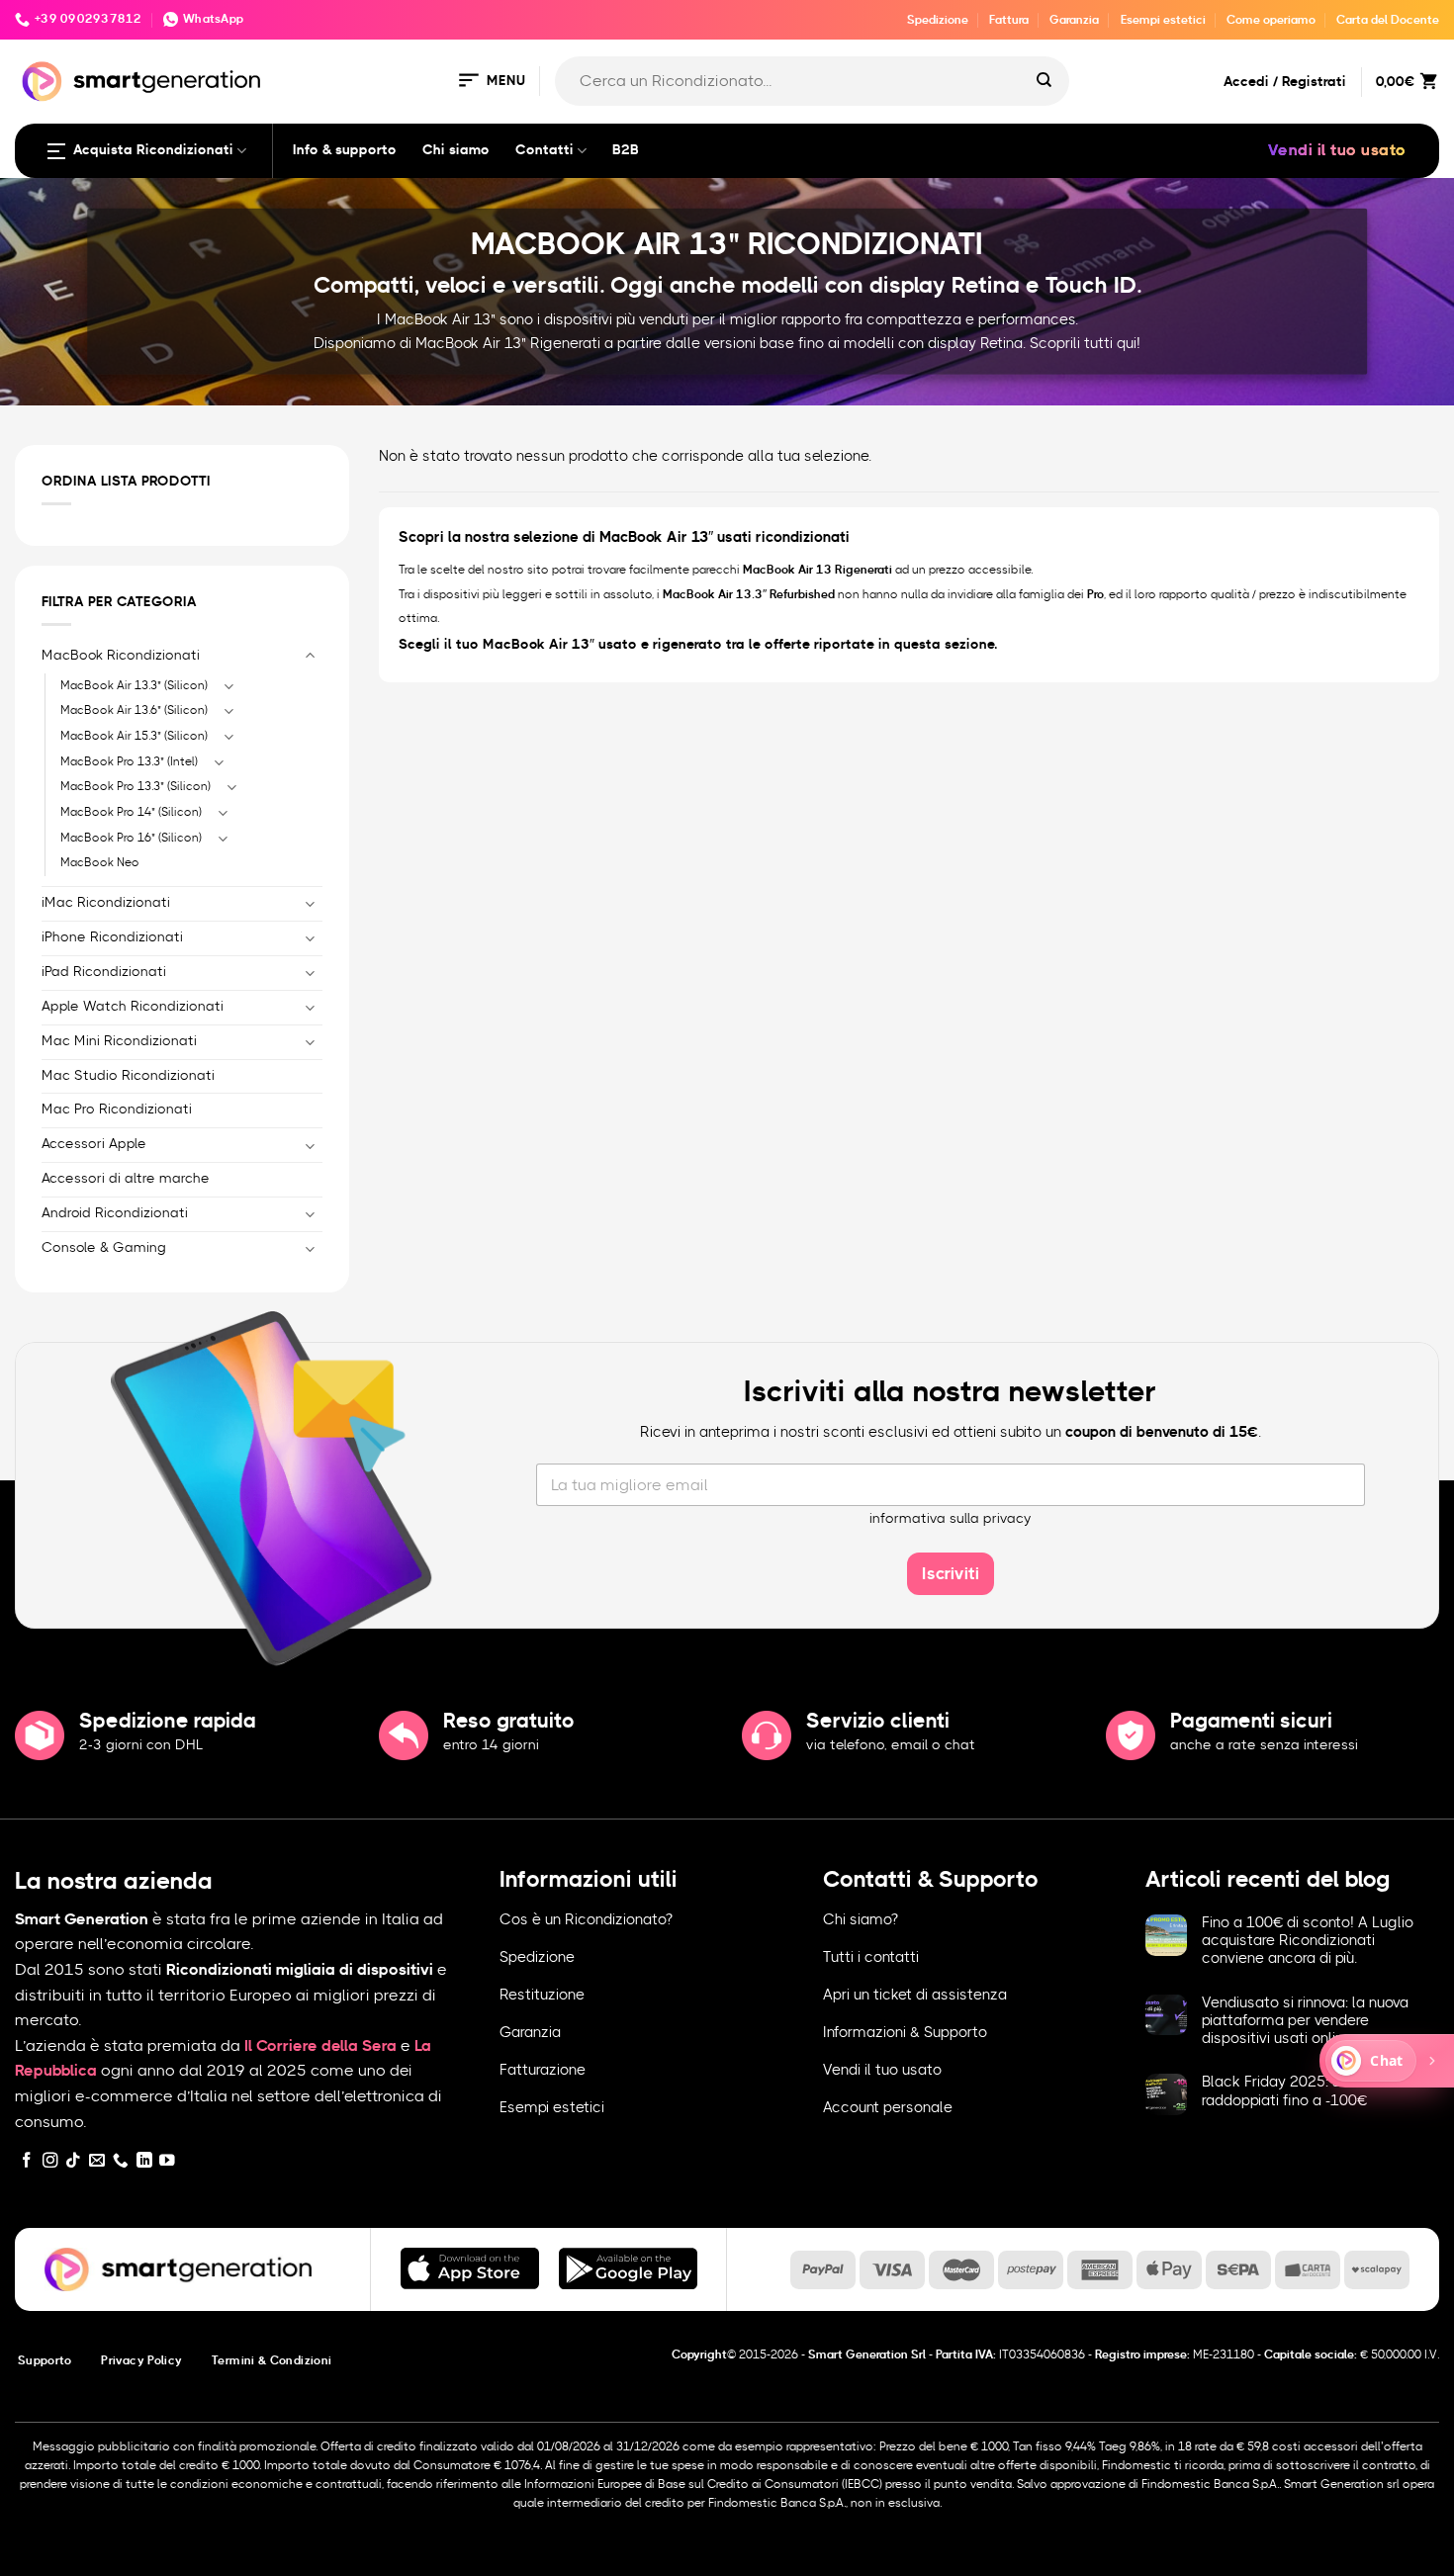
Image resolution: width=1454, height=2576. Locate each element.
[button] (491, 82)
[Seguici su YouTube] (167, 2161)
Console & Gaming (104, 1248)
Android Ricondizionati (115, 1213)
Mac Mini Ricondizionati (119, 1041)
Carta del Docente (1388, 20)
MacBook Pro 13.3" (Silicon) (136, 786)
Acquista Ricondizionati (153, 150)
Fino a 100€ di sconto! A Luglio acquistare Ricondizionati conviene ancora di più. (1308, 1941)
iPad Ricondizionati (104, 972)
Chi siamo (456, 150)
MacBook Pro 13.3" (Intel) (129, 761)
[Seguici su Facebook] (27, 2161)
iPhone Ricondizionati (112, 937)
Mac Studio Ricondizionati (128, 1076)
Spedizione (938, 20)
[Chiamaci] (121, 2161)
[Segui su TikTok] (73, 2161)
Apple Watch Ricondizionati (133, 1007)
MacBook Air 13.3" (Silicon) (134, 685)
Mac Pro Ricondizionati (117, 1110)
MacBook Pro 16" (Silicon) (131, 838)
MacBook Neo (100, 862)
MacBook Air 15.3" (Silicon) (134, 736)
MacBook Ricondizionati (121, 656)
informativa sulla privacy (951, 1519)
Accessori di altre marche (126, 1179)
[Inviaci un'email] (97, 2161)
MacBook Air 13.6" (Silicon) (134, 710)
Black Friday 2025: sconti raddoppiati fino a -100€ (1288, 2091)
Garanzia (1074, 20)
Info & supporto (345, 150)
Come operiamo (1271, 20)
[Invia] (1045, 81)
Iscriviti (951, 1574)
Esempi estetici (1163, 20)
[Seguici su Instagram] (50, 2161)
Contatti (545, 150)
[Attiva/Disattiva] (311, 656)
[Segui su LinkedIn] (144, 2161)
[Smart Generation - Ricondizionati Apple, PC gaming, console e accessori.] (141, 82)
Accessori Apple (94, 1144)
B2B (626, 150)
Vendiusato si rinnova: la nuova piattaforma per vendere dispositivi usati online (1305, 2021)
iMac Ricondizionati (106, 903)
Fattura (1009, 20)
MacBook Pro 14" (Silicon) (131, 812)
